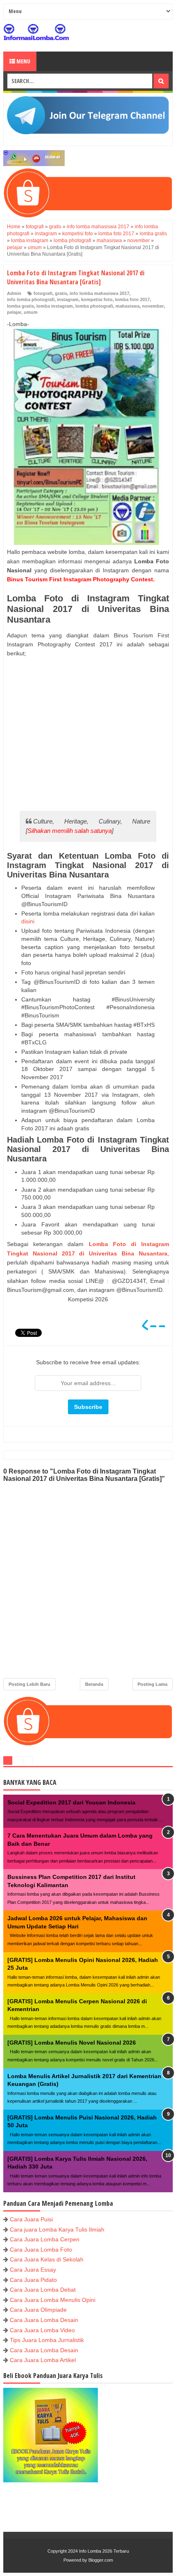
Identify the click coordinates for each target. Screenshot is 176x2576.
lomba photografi (94, 306)
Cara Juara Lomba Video (42, 2330)
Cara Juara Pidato (33, 2280)
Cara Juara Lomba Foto (41, 2250)
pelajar (14, 312)
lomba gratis (20, 306)
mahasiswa (127, 306)
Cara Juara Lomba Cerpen (45, 2239)
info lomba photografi (31, 299)
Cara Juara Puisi (31, 2219)
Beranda (94, 1684)
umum (31, 312)
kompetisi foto (97, 299)
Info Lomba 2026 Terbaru (104, 2551)
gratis (61, 293)
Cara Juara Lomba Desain (44, 2320)
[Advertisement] (88, 734)
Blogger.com (101, 2560)
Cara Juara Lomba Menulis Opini (53, 2300)
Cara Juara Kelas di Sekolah (47, 2259)
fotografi (43, 293)
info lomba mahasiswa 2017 (99, 293)
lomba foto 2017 (132, 299)
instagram (68, 299)
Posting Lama (152, 1684)
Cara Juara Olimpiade (38, 2310)
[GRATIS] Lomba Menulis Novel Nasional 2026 (72, 2043)
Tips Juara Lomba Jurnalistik (47, 2340)
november (153, 306)
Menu (23, 61)
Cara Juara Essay (33, 2270)
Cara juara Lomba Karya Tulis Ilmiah (57, 2230)
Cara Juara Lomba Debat (43, 2290)
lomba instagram (55, 306)
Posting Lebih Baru (29, 1684)
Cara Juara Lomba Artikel (43, 2360)
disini (28, 921)
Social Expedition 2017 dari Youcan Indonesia (71, 1802)
